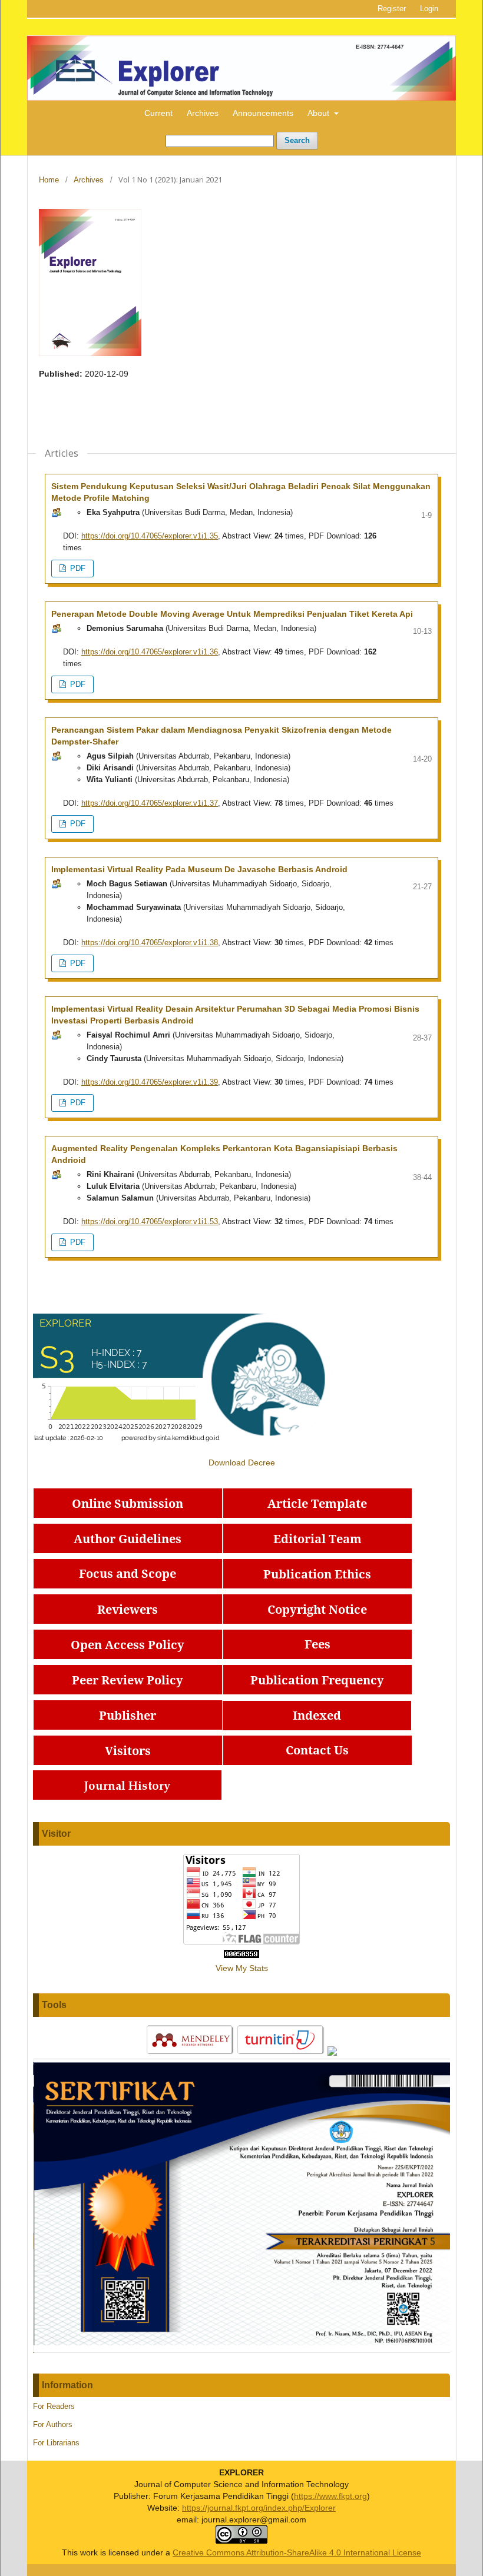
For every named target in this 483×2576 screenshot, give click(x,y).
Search (297, 140)
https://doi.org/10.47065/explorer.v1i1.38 (150, 943)
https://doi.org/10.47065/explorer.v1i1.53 (150, 1221)
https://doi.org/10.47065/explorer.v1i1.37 (150, 803)
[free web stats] (241, 1955)
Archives (203, 113)
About (320, 113)
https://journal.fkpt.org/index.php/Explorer (259, 2508)
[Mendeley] (190, 2053)
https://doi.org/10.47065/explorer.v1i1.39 (150, 1082)
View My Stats (242, 1968)
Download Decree (242, 1462)
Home (49, 180)
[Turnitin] (281, 2053)
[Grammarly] (332, 2053)
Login (429, 9)
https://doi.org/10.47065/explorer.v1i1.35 (150, 536)
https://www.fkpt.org (330, 2496)
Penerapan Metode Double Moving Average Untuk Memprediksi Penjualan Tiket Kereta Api (232, 614)
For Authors (53, 2424)
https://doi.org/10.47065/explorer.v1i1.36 (150, 652)
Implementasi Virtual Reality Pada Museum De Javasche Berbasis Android (199, 869)
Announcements (263, 113)
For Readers (54, 2406)
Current (158, 113)
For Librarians (56, 2443)
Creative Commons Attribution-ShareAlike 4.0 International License (297, 2552)
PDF (77, 568)
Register (392, 9)
